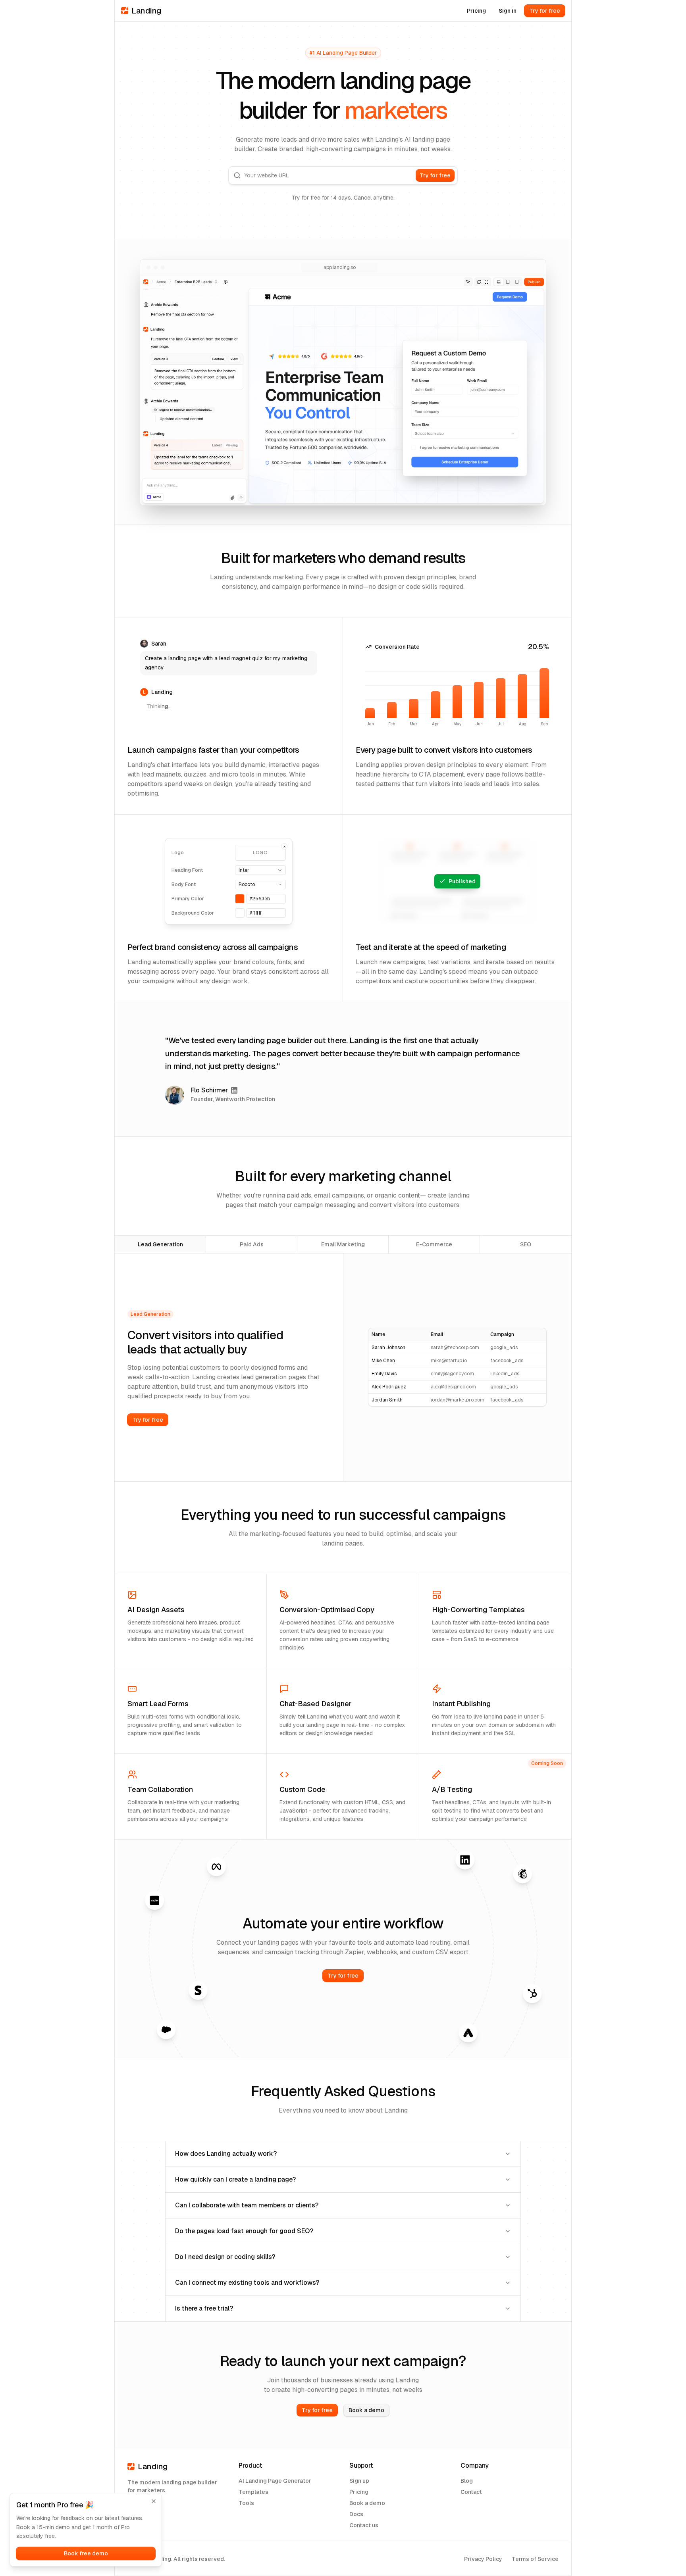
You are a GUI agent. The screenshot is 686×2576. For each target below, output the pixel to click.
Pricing (476, 11)
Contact (471, 2492)
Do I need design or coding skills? (225, 2257)
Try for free (545, 11)
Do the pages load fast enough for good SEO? (244, 2231)
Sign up (359, 2481)
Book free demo (86, 2553)
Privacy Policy (483, 2559)
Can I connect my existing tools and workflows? (247, 2283)
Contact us (364, 2525)
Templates (253, 2492)
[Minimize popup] (154, 2501)
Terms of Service (535, 2559)
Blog (467, 2481)
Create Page (457, 881)
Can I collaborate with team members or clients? (247, 2205)
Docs (356, 2514)
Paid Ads (252, 1244)
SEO (526, 1244)
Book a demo (366, 2410)
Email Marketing (343, 1244)
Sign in (508, 11)
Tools (246, 2503)
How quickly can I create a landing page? (235, 2179)
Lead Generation (160, 1244)
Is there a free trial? (204, 2308)
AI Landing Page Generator (275, 2481)
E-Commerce (434, 1244)
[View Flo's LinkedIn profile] (234, 1090)
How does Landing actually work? (226, 2154)
